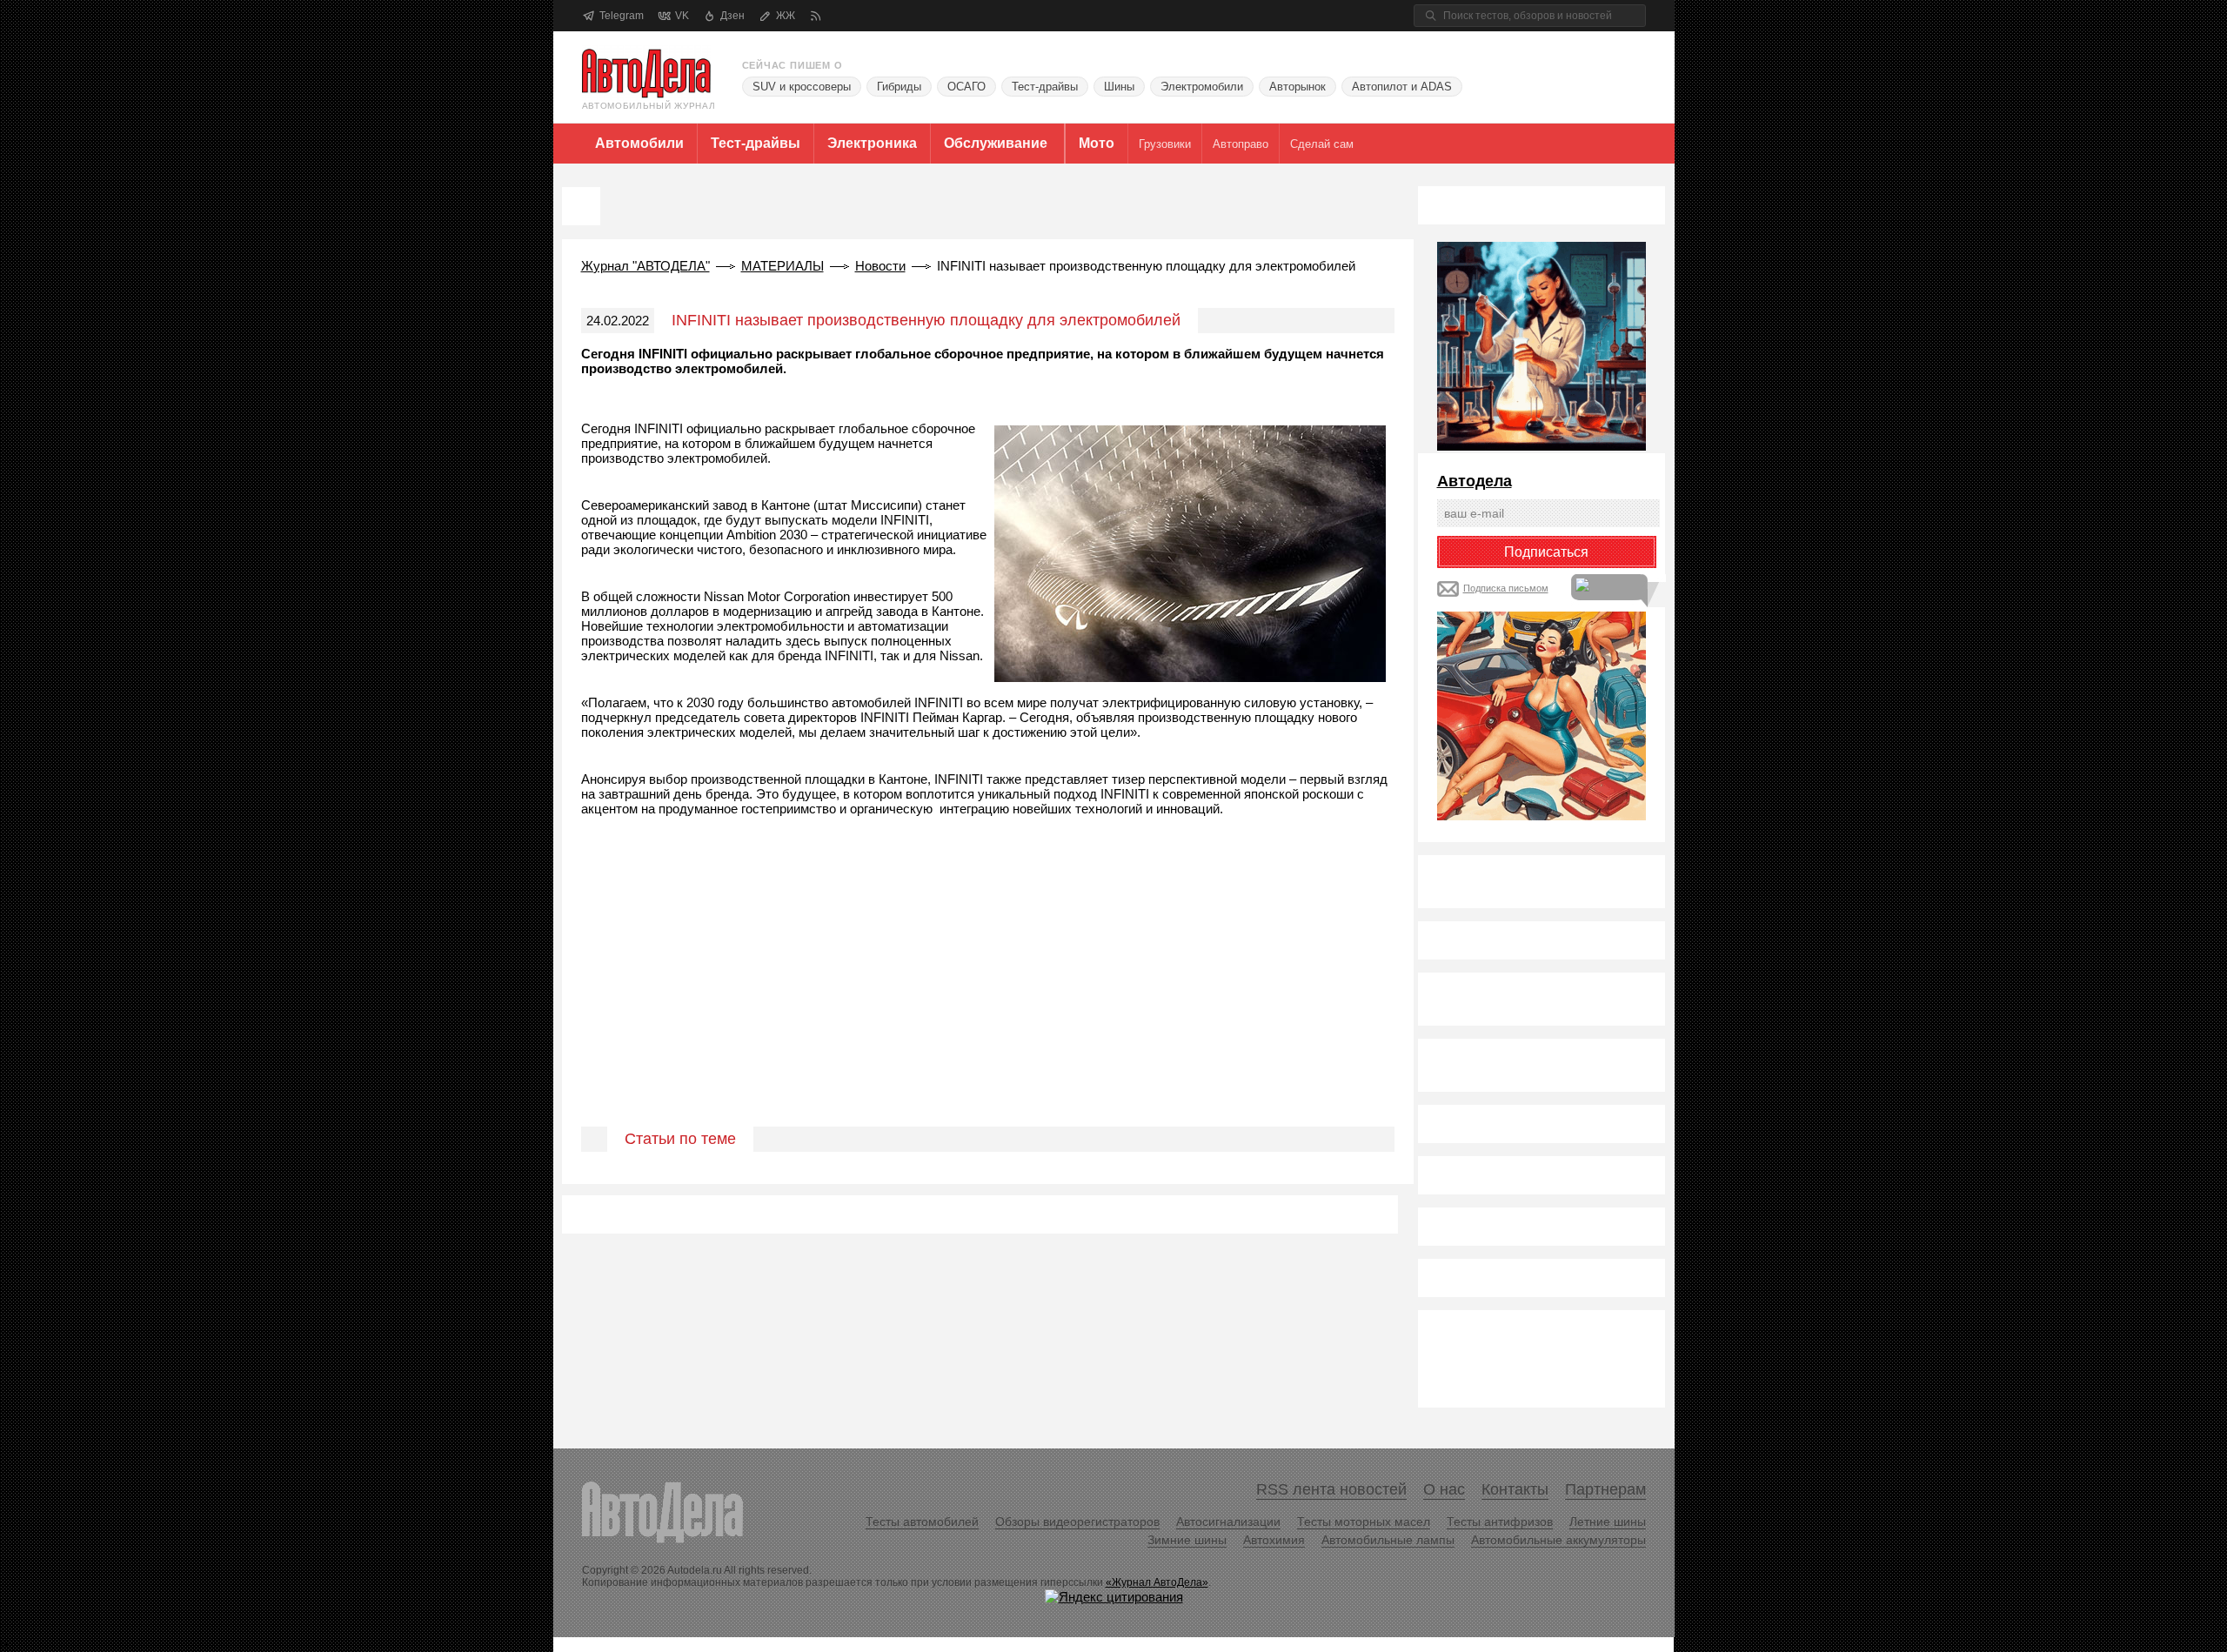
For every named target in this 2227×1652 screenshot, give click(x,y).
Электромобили (1202, 87)
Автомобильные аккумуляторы (1558, 1540)
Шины (1119, 87)
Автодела (1475, 481)
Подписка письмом (1506, 588)
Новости (880, 266)
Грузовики (1165, 144)
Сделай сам (1322, 144)
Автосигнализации (1228, 1522)
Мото (1097, 143)
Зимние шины (1187, 1540)
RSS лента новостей (1331, 1489)
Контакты (1515, 1489)
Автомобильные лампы (1388, 1540)
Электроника (872, 143)
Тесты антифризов (1500, 1522)
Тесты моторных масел (1364, 1522)
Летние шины (1608, 1522)
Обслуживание (996, 143)
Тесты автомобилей (922, 1522)
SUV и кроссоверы (802, 87)
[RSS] (816, 16)
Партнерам (1605, 1489)
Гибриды (899, 87)
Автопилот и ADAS (1402, 87)
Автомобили (639, 143)
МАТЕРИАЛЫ (782, 266)
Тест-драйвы (1045, 87)
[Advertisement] (988, 992)
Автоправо (1241, 144)
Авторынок (1297, 87)
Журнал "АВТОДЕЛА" (645, 266)
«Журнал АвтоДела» (1157, 1582)
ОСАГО (966, 87)
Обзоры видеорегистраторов (1077, 1522)
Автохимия (1274, 1540)
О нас (1444, 1489)
